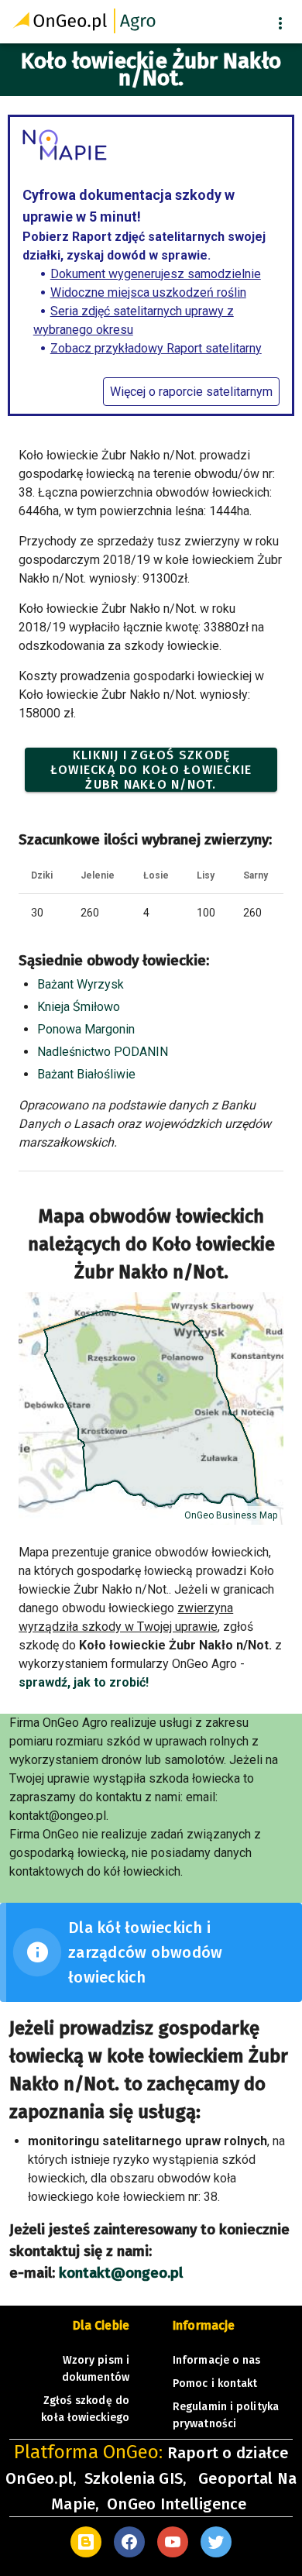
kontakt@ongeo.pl (121, 2273)
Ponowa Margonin (86, 1029)
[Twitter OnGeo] (216, 2542)
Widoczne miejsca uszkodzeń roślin (148, 292)
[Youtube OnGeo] (173, 2542)
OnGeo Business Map (231, 1515)
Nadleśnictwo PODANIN (103, 1052)
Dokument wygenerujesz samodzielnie (156, 274)
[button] (280, 23)
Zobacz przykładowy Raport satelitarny (156, 348)
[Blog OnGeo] (86, 2542)
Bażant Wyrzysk (81, 984)
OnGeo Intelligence (177, 2504)
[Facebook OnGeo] (129, 2542)
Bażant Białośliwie (86, 1074)
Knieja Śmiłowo (79, 1007)
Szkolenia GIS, (137, 2478)
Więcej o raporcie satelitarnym (191, 392)
